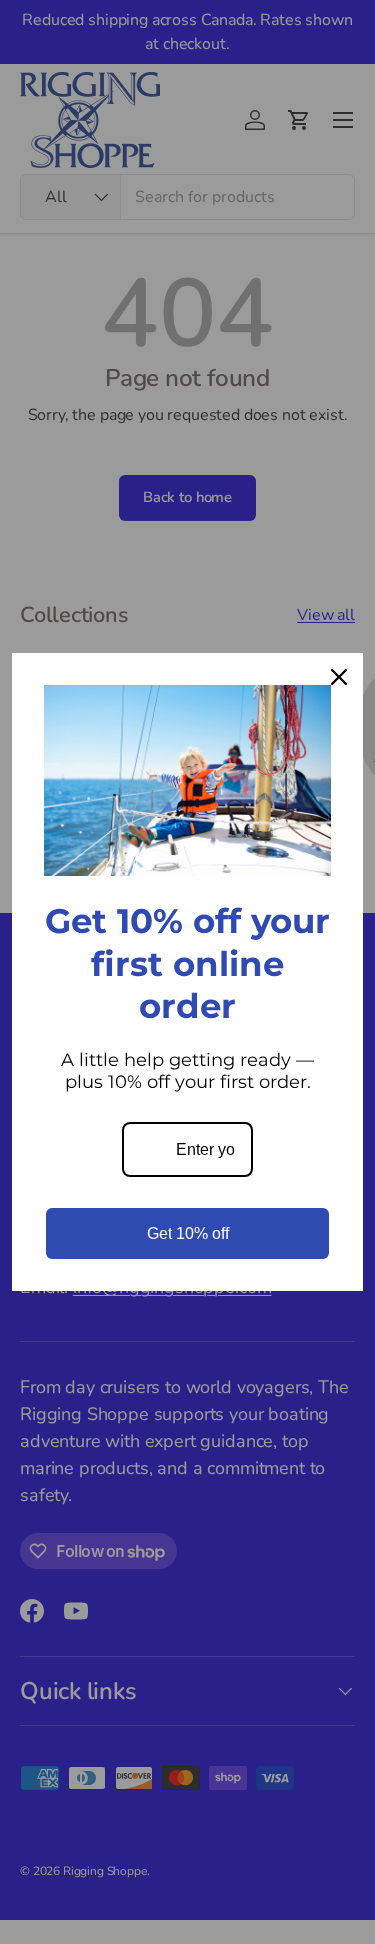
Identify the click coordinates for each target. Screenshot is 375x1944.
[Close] (339, 677)
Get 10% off (188, 1233)
